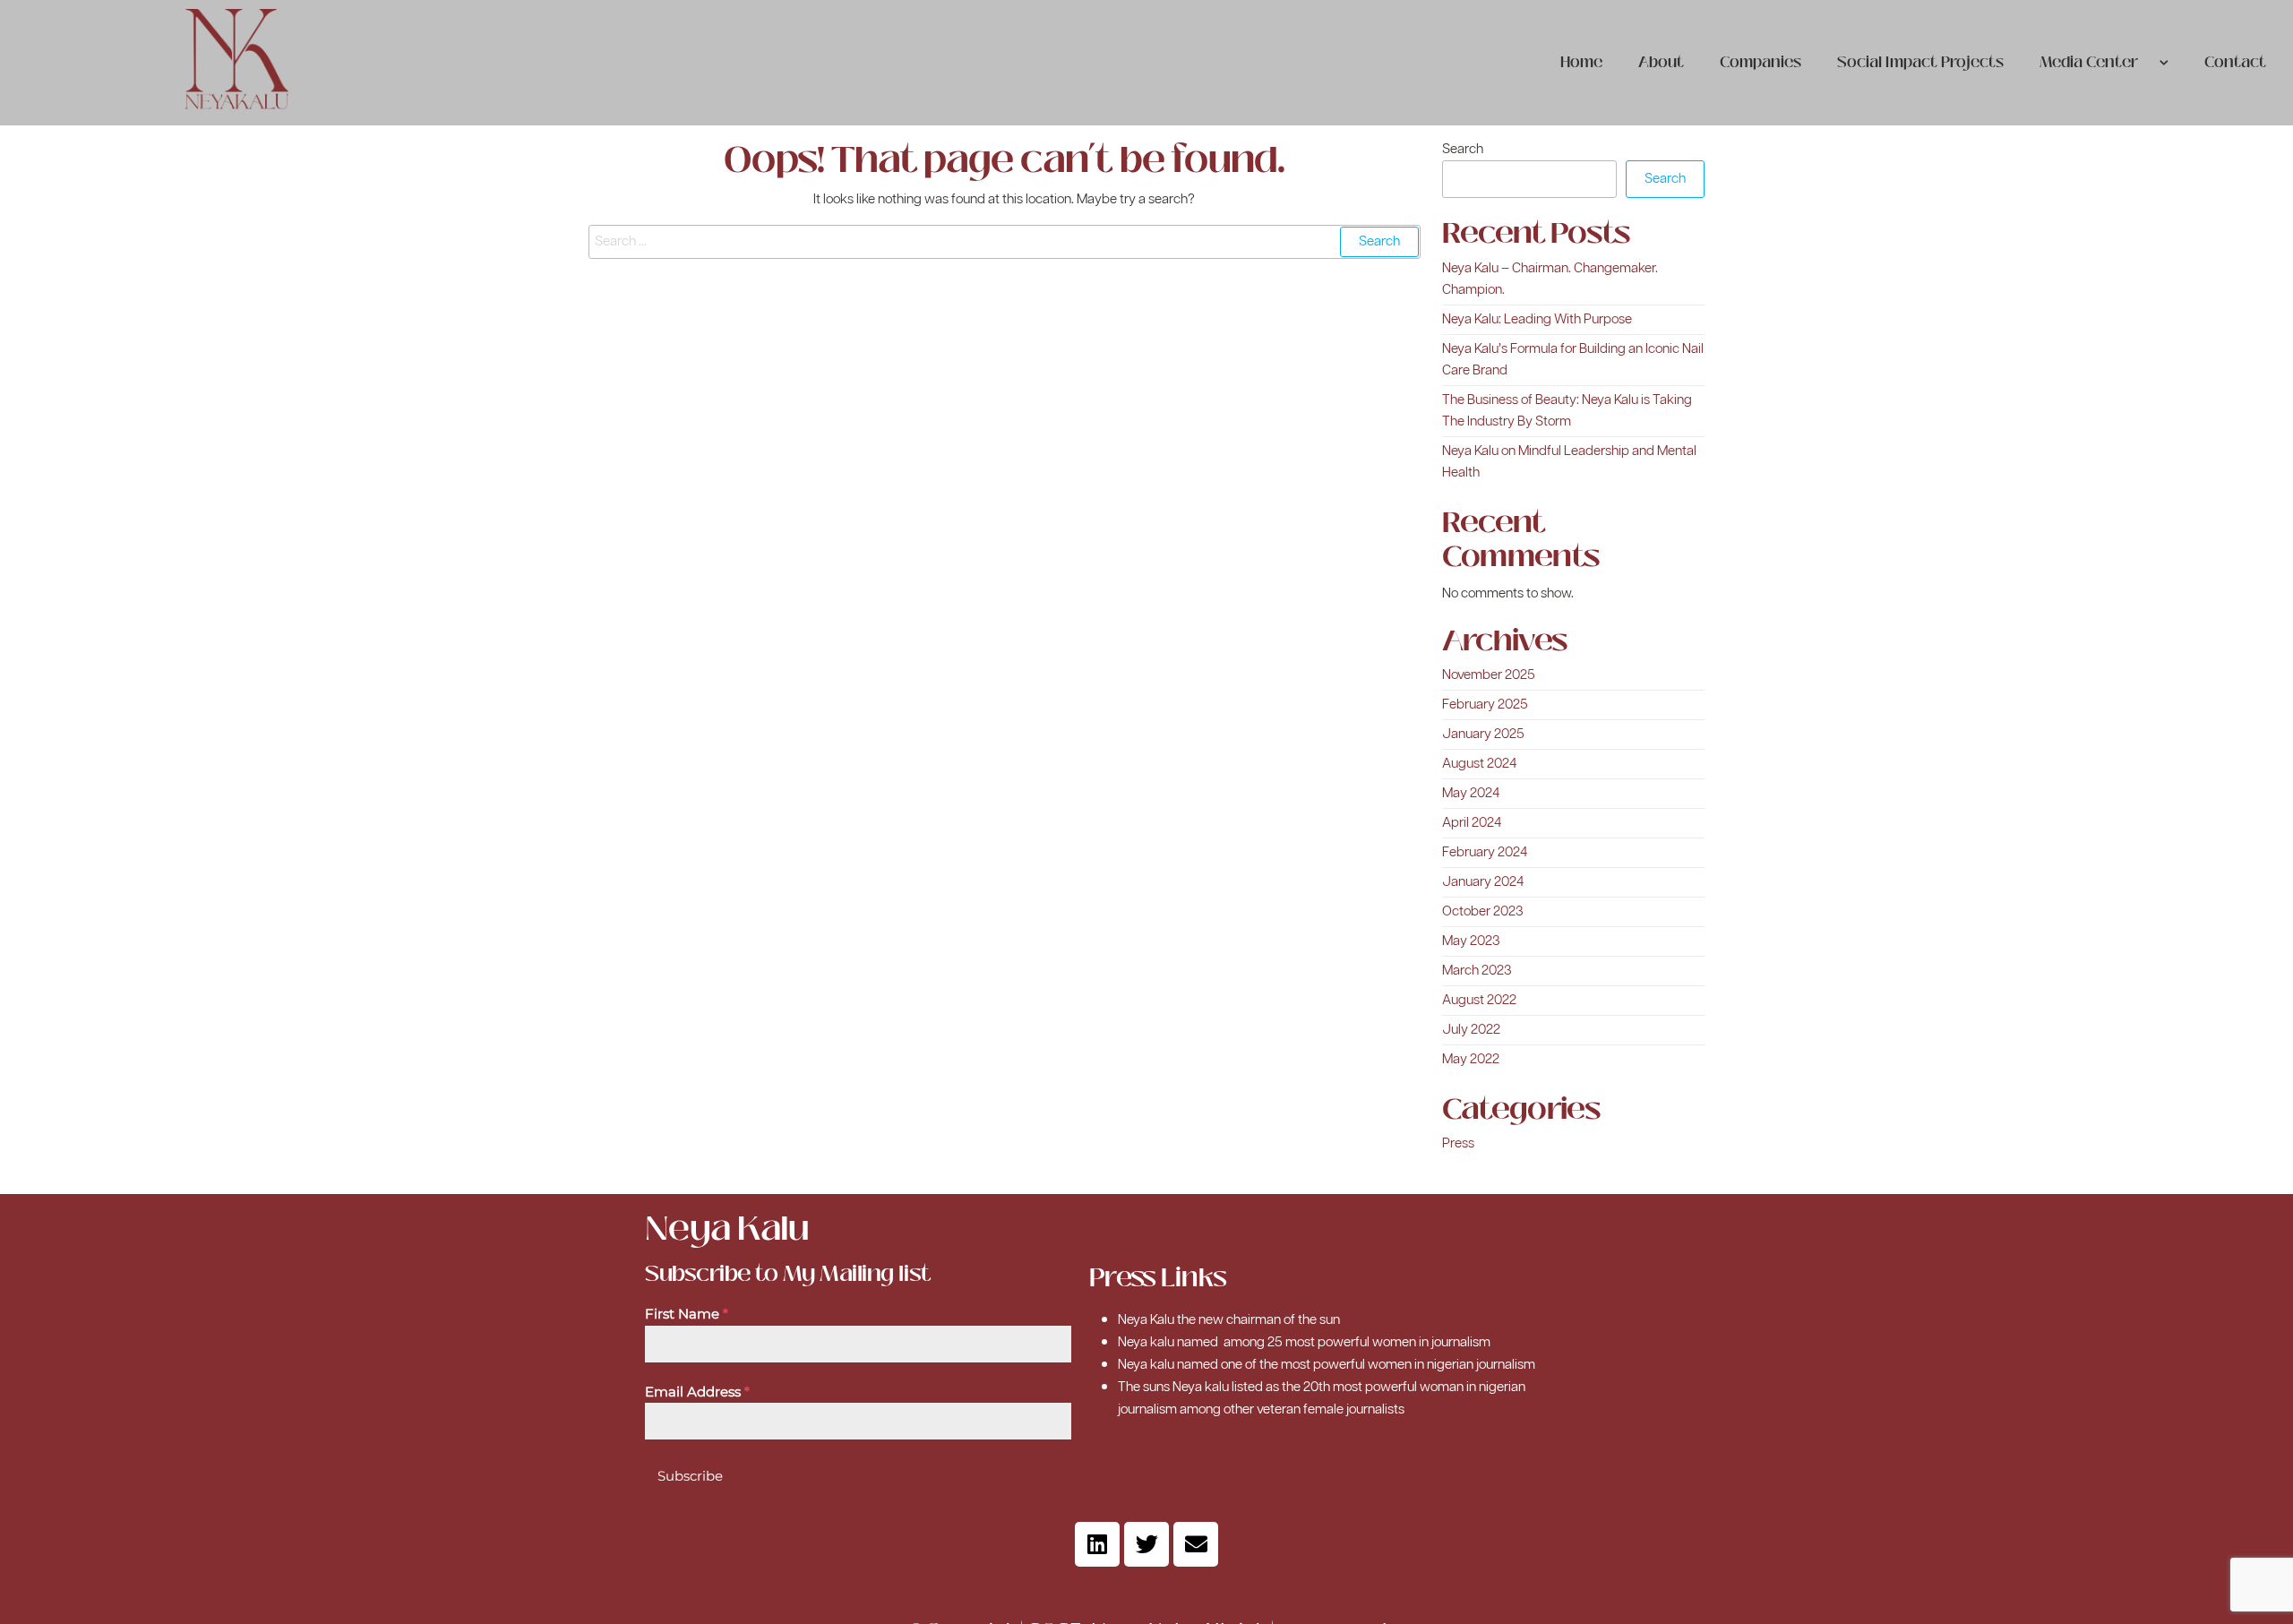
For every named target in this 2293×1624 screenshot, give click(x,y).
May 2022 (1471, 1059)
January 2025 (1483, 734)
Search (1463, 149)
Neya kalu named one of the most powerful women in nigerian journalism (1327, 1365)
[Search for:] (1005, 242)
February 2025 (1485, 705)
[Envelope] (1196, 1544)
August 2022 (1479, 1000)
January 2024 (1483, 882)
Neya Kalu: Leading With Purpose (1537, 319)
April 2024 (1472, 823)
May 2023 (1471, 941)
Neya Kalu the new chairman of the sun (1229, 1320)
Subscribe (690, 1476)
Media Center (2089, 62)
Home (1581, 62)
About (1661, 62)
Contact (2235, 62)
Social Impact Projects (1920, 62)
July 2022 (1471, 1030)
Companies (1761, 62)
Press (1458, 1143)
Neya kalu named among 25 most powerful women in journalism (1304, 1342)
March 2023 (1477, 971)
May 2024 (1471, 793)
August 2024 (1479, 764)
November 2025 (1489, 675)
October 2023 (1483, 911)
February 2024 (1485, 852)
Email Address (697, 1392)
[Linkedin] (1097, 1544)
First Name (687, 1314)
